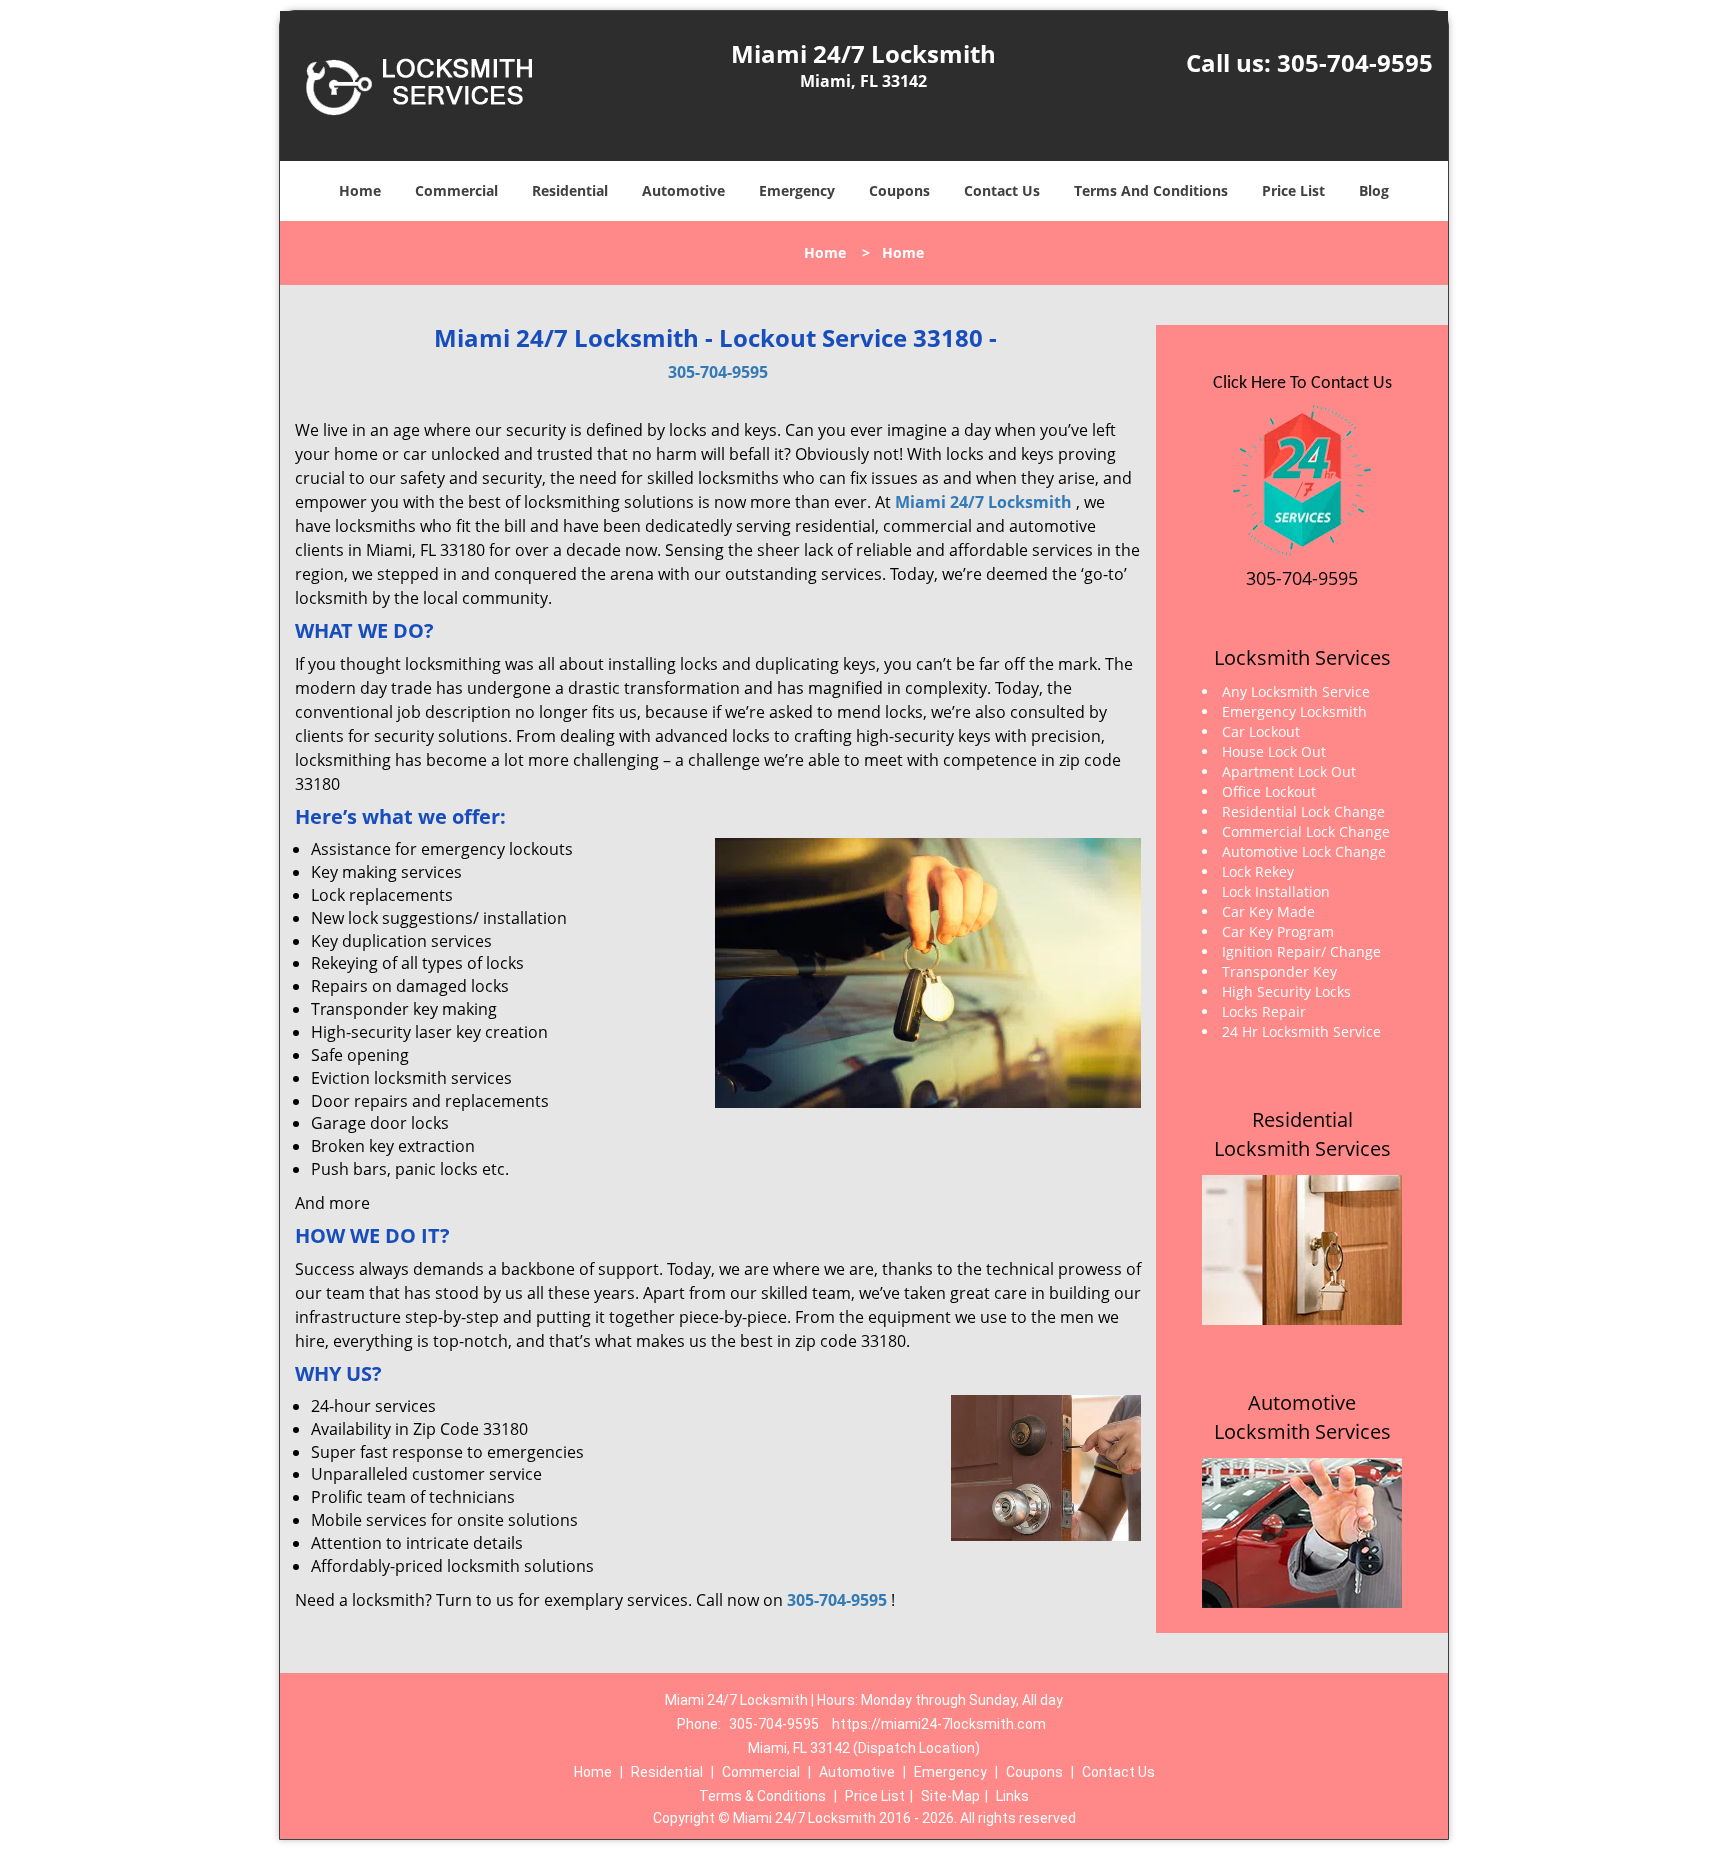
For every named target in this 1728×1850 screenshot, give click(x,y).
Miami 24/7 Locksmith (983, 502)
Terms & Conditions (762, 1796)
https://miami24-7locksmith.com (939, 1724)
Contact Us (1002, 190)
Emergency (797, 190)
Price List (1293, 190)
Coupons (899, 190)
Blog (1374, 190)
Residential (570, 190)
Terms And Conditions (1151, 190)
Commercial (456, 190)
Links (1012, 1796)
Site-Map (950, 1796)
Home (360, 190)
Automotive (683, 190)
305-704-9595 (1355, 62)
